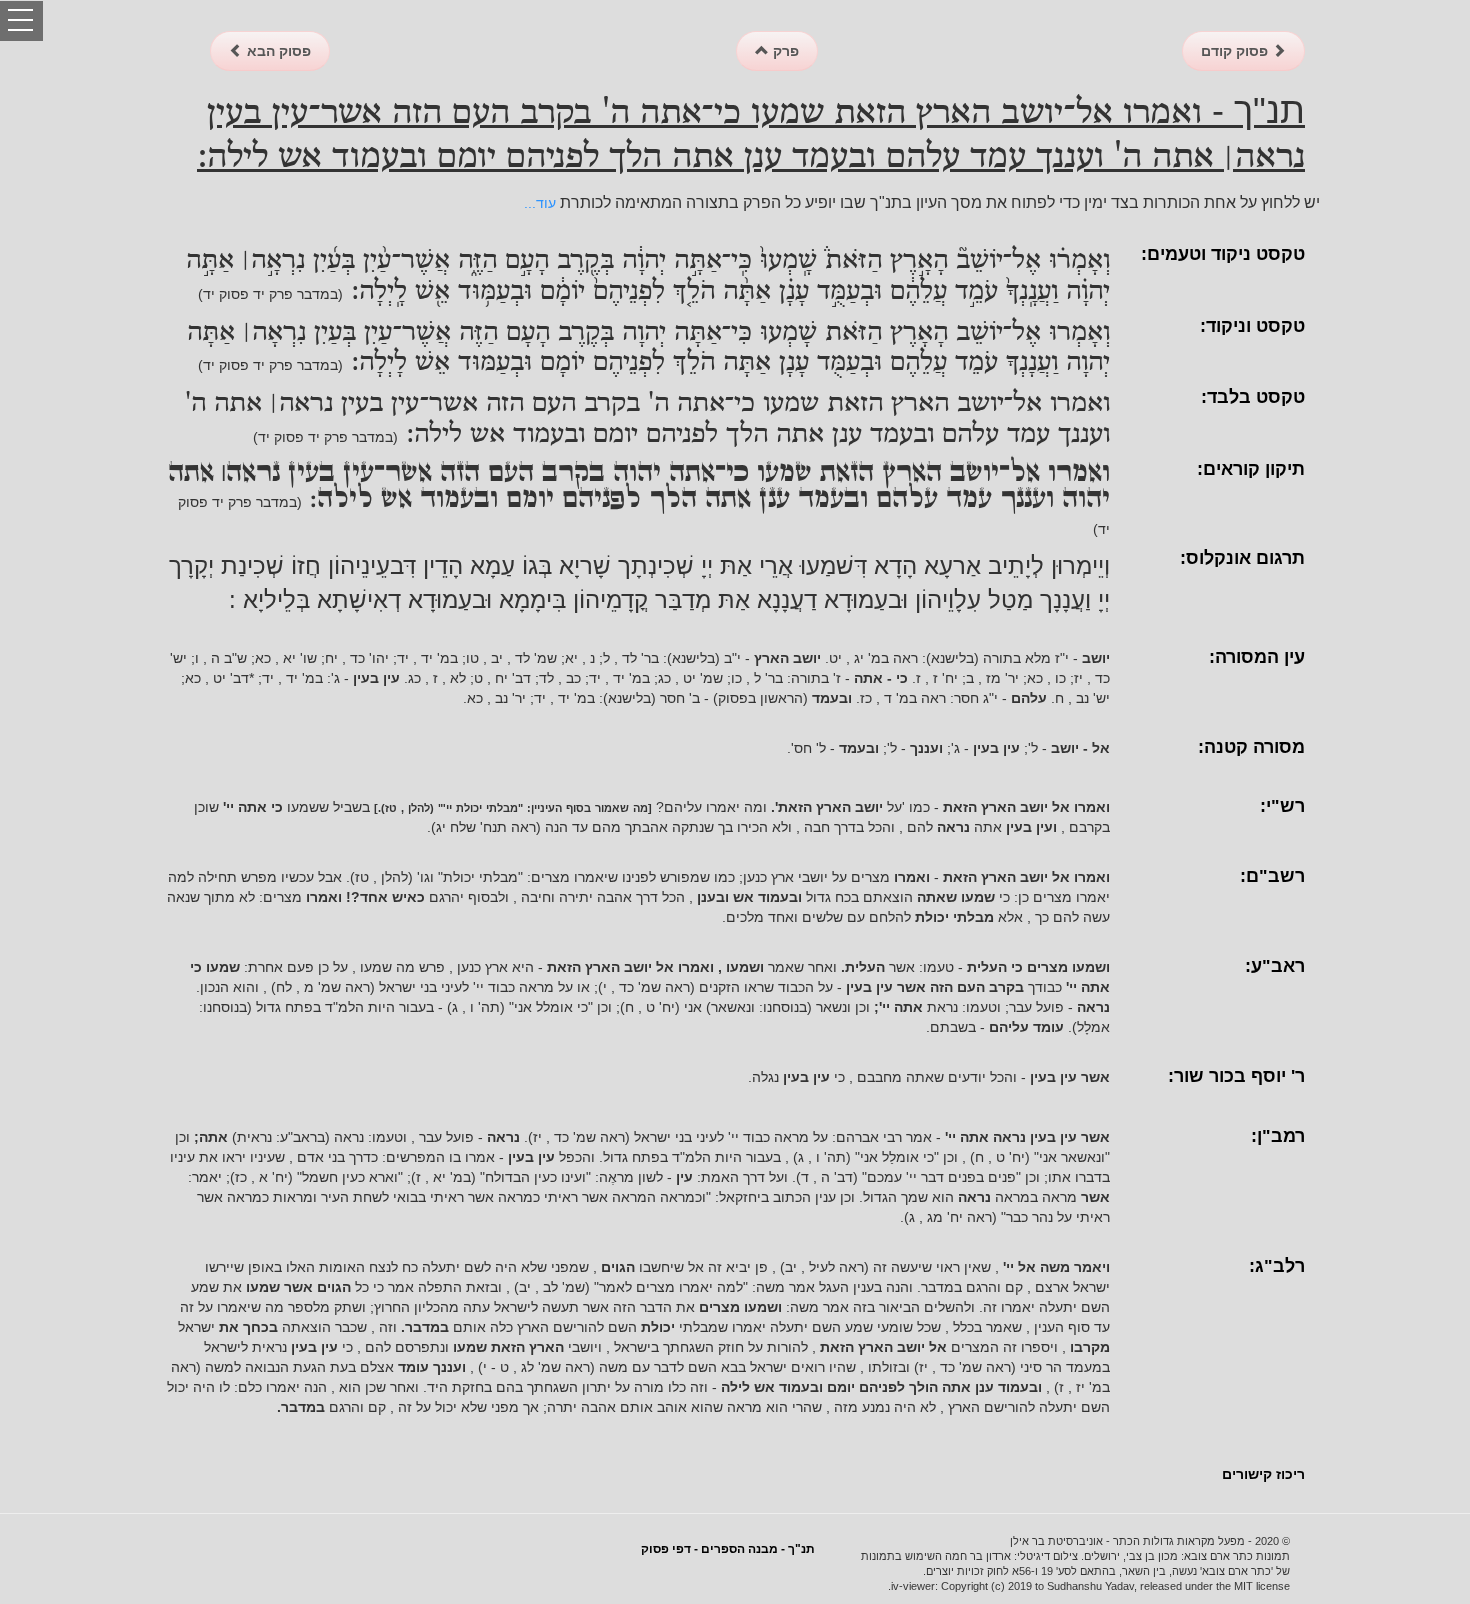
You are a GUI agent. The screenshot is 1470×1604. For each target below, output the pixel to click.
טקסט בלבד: (1253, 397)
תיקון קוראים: (1251, 469)
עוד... (540, 203)
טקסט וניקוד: (1252, 326)
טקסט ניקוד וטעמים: (1223, 254)
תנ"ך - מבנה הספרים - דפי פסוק (728, 1549)
